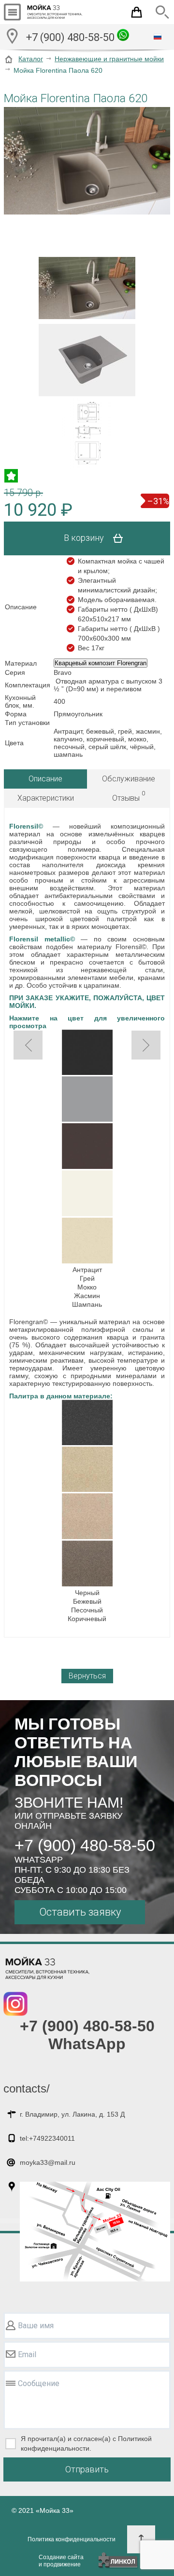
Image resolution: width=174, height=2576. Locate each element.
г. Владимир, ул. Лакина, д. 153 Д (72, 2114)
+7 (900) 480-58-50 (72, 37)
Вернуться (87, 1676)
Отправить (87, 2469)
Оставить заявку (80, 1912)
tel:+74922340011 (47, 2138)
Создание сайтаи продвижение (61, 2561)
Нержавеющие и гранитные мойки (109, 59)
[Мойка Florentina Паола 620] (87, 161)
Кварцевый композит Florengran (101, 663)
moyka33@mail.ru (48, 2162)
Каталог (31, 59)
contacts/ (27, 2088)
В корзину (85, 538)
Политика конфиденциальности (72, 2539)
